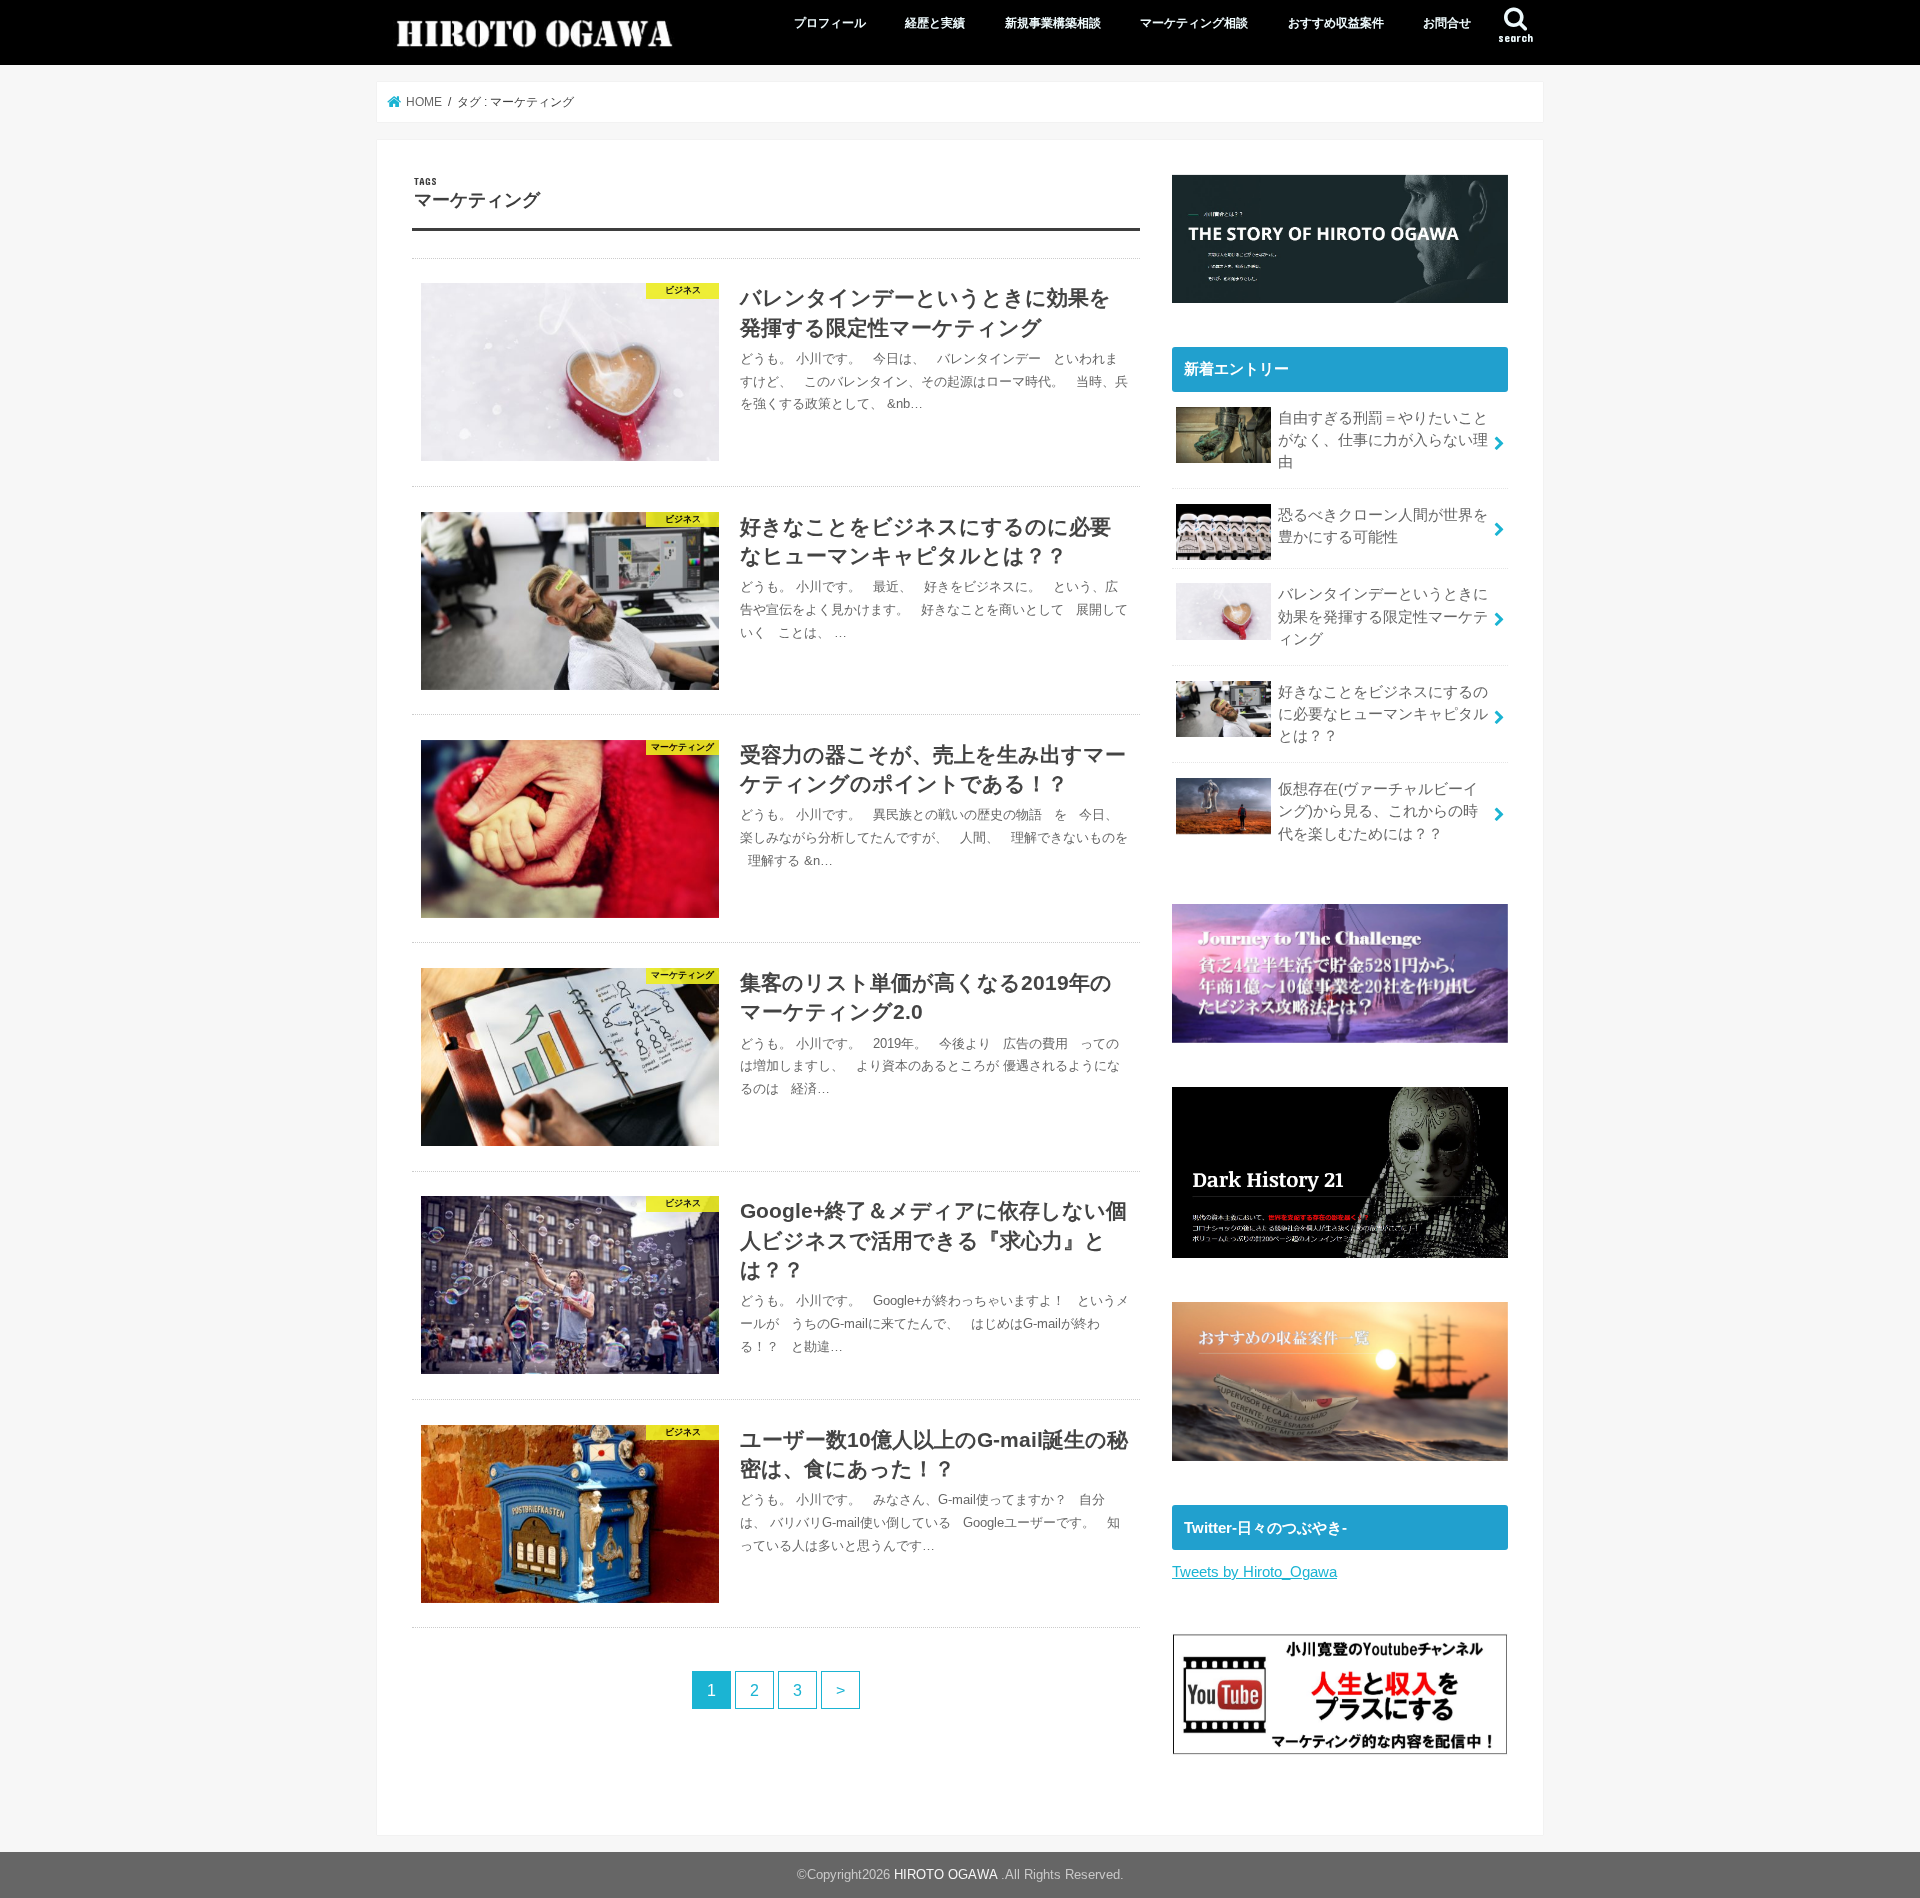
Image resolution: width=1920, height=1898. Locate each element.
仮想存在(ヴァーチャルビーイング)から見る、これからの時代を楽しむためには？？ (1378, 811)
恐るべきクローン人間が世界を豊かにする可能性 (1383, 526)
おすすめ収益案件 (1336, 23)
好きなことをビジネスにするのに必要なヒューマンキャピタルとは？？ (1383, 714)
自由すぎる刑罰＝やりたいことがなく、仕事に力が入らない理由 (1383, 440)
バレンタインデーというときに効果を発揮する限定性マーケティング (1383, 616)
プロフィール (830, 23)
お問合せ (1447, 23)
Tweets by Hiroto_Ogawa (1254, 1572)
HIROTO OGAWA (947, 1874)
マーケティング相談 (1194, 23)
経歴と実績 (935, 23)
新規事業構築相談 (1053, 23)
